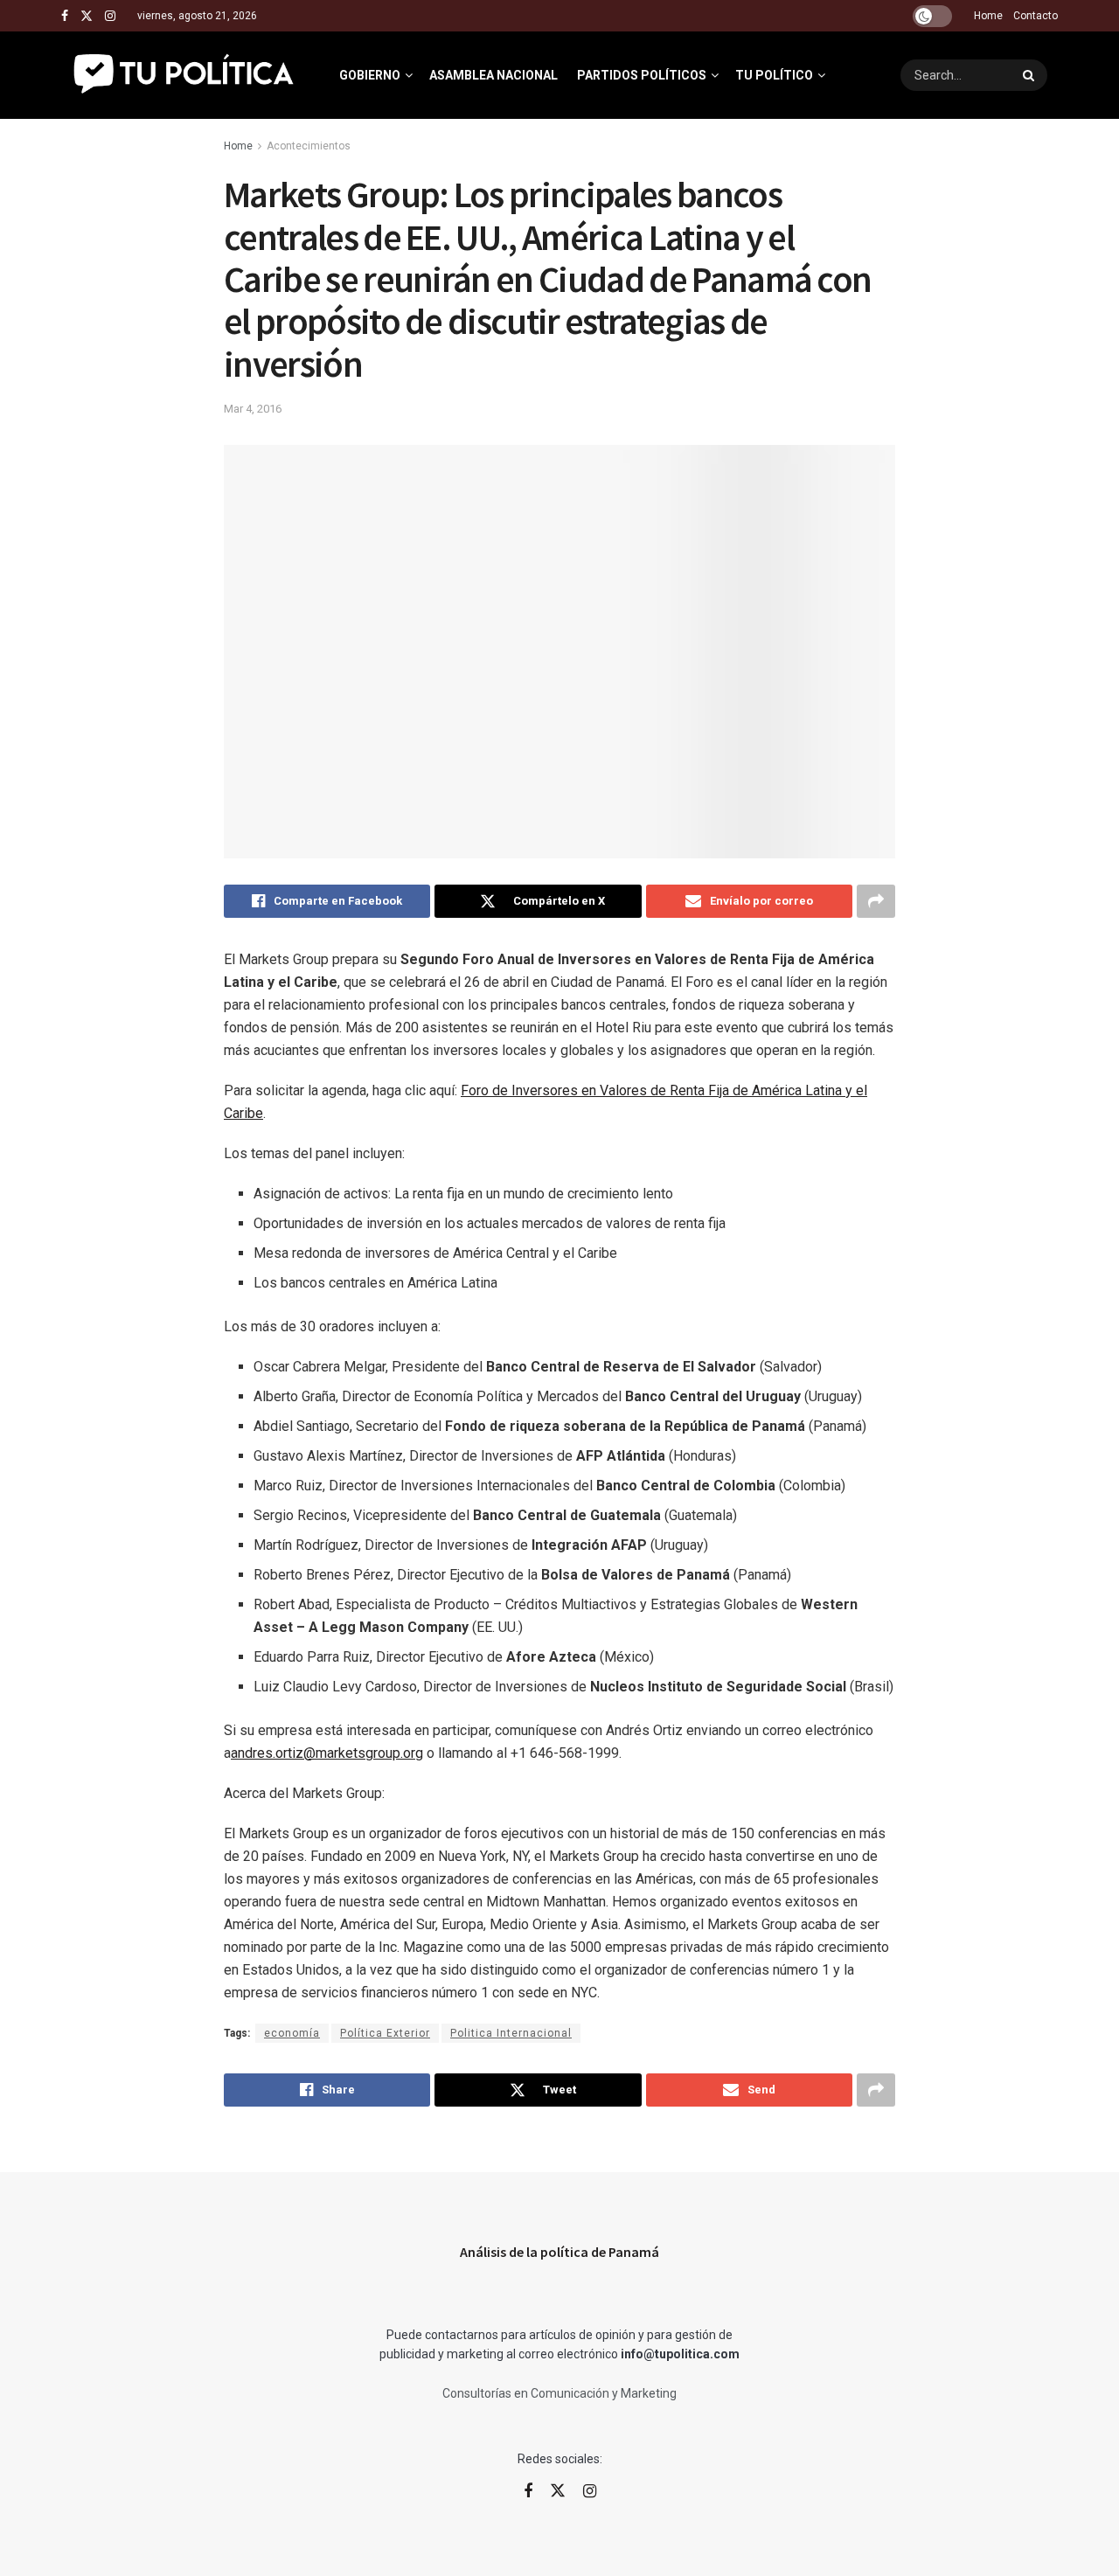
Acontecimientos (309, 146)
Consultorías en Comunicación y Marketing (559, 2393)
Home (988, 16)
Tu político (774, 75)
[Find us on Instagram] (110, 16)
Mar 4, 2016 (253, 409)
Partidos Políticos (642, 75)
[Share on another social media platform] (876, 901)
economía (292, 2033)
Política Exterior (385, 2033)
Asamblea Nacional (493, 75)
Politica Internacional (511, 2033)
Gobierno (370, 75)
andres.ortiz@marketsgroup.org (327, 1753)
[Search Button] (1031, 75)
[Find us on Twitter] (87, 16)
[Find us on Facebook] (65, 16)
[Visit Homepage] (185, 75)
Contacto (1036, 16)
